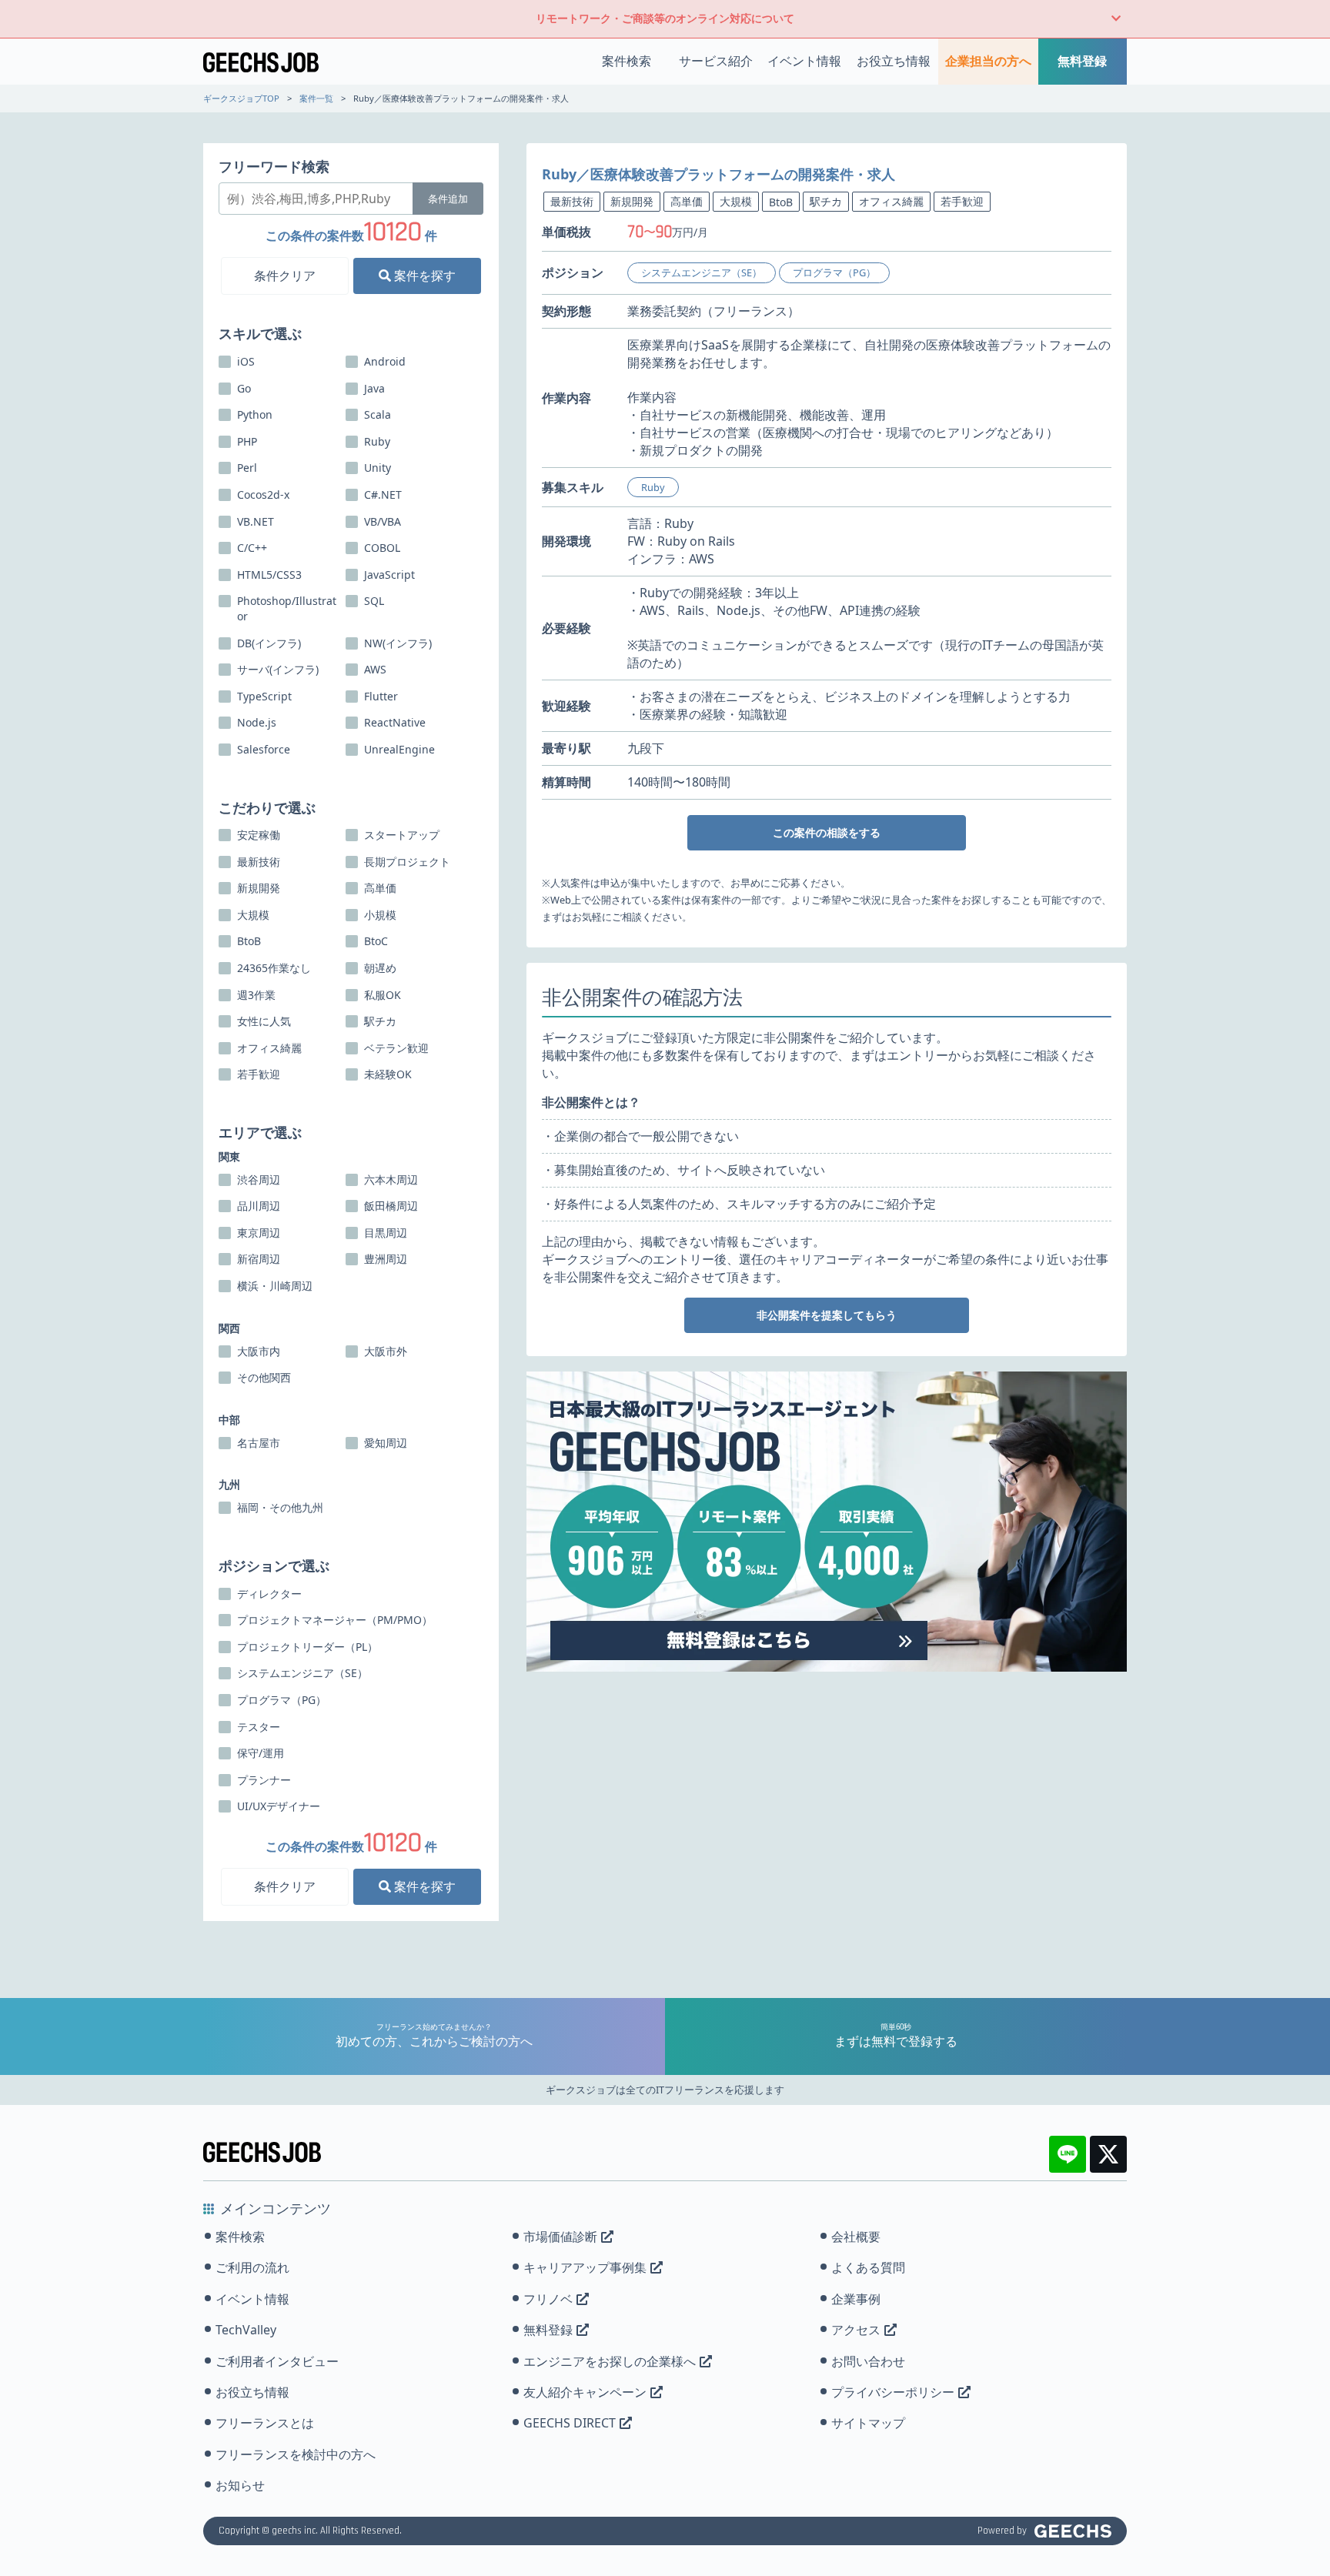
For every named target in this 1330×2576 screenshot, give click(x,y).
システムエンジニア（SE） (702, 272)
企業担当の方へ (988, 61)
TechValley (246, 2330)
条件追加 (448, 199)
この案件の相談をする (827, 832)
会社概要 (856, 2237)
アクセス (856, 2330)
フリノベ (548, 2299)
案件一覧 (316, 98)
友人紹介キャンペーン (585, 2392)
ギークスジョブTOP (241, 98)
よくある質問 (868, 2267)
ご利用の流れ (252, 2267)
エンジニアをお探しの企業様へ (610, 2361)
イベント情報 (804, 61)
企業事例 (856, 2299)
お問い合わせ (868, 2361)
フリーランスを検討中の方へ (296, 2454)
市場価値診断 (560, 2237)
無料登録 (1082, 61)
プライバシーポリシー (893, 2392)
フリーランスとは (265, 2423)
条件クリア (285, 276)
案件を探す (423, 276)
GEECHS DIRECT (570, 2423)
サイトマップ (868, 2423)
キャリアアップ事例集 (585, 2267)
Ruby (653, 487)
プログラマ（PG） (834, 272)
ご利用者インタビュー (277, 2361)
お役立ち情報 (894, 61)
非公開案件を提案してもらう (827, 1315)
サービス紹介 (716, 61)
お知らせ (240, 2485)
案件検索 (627, 61)
